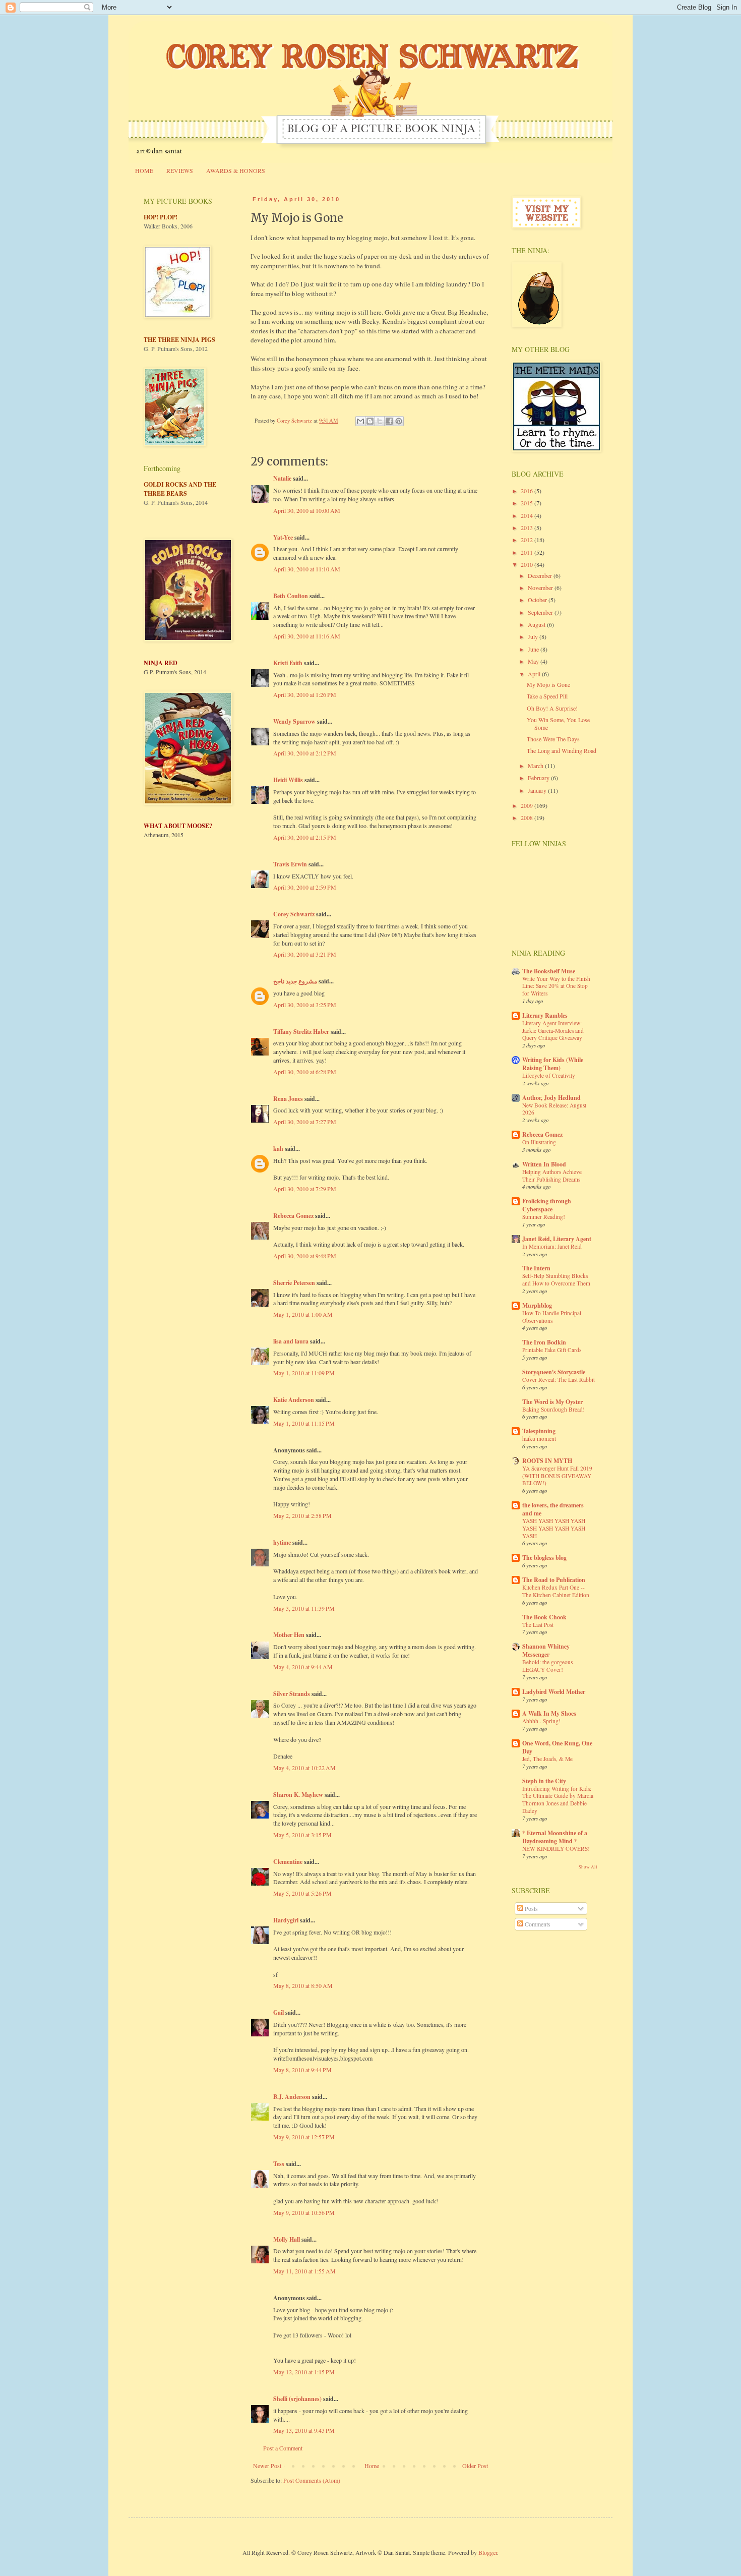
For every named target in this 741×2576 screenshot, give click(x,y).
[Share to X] (380, 421)
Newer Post (267, 2466)
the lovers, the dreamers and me (553, 1509)
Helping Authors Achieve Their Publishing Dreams (552, 1176)
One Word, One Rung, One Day (557, 1747)
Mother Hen (289, 1635)
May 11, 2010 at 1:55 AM (304, 2271)
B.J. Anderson (292, 2097)
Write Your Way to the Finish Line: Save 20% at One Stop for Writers (556, 986)
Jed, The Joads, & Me (547, 1759)
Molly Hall (287, 2239)
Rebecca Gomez (293, 1216)
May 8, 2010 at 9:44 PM (302, 2070)
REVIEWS (180, 170)
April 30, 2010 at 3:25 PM (305, 1005)
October (538, 600)
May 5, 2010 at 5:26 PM (302, 1893)
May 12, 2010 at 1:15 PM (304, 2372)
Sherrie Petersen (294, 1283)
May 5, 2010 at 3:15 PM (302, 1835)
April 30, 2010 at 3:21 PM (305, 954)
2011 (528, 552)
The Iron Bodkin (544, 1342)
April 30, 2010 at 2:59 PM (305, 887)
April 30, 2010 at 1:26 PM (305, 694)
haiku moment (539, 1439)
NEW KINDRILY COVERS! (556, 1849)
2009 (528, 805)
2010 (528, 564)
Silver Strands (292, 1694)
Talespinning (539, 1431)
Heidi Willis (288, 780)
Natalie (282, 478)
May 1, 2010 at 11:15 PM (304, 1423)
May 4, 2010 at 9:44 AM (303, 1667)
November (541, 588)
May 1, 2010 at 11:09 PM (304, 1373)
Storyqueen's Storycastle (554, 1372)
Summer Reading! (544, 1217)
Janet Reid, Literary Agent (557, 1239)
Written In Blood (544, 1164)
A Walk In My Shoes (549, 1713)
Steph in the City (544, 1781)
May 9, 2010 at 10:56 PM (304, 2212)
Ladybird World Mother (554, 1692)
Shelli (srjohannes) (297, 2399)
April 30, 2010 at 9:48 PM (305, 1256)
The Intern (536, 1268)
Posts (531, 1908)
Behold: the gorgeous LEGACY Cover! (547, 1666)
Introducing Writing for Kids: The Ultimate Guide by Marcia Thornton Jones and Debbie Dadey (558, 1800)
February (539, 778)
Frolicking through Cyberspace (547, 1205)
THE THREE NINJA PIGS (179, 340)
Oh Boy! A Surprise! (552, 708)
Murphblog (537, 1305)
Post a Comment (283, 2448)
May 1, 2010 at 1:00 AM (303, 1314)
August (537, 624)
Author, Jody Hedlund (551, 1098)
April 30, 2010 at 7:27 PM (305, 1122)
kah (278, 1149)
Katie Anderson (294, 1400)
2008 (528, 817)
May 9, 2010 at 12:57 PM (304, 2137)
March (536, 766)
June (534, 649)
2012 (528, 540)
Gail (279, 2012)
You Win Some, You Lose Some (558, 723)
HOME (144, 170)
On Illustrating (539, 1142)
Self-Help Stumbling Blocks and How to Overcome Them (556, 1279)
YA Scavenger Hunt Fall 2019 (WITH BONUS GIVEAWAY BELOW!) (557, 1476)
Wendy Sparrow (294, 721)
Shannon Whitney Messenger (546, 1650)
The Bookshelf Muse (549, 971)
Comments (537, 1924)
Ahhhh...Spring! (541, 1721)
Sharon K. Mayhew (298, 1795)
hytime (282, 1542)
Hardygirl (286, 1920)
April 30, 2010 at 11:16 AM (307, 636)
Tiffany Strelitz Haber (301, 1032)
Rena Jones (288, 1099)
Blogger (488, 2552)
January (538, 790)
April (535, 674)
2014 (528, 515)
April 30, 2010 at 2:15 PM (305, 837)
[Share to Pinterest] (399, 421)
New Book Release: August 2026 (554, 1109)
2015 (528, 503)
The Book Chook (544, 1617)
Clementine (288, 1862)
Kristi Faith (288, 663)
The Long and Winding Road (562, 750)
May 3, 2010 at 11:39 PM (304, 1608)
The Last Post (538, 1625)
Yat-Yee (283, 537)
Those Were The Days (553, 739)
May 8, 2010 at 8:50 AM (303, 1985)
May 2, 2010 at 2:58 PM (302, 1515)
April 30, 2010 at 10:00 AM (307, 510)
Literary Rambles (545, 1015)
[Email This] (360, 421)
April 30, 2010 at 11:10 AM (307, 569)
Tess (279, 2164)
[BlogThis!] (370, 421)
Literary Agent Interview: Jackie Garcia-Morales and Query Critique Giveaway (553, 1031)
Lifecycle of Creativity (549, 1075)
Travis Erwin (290, 864)
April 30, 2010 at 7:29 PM (305, 1189)
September (541, 612)
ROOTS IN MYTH (547, 1461)
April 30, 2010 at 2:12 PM (305, 753)
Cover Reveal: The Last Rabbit (559, 1380)
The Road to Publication (554, 1580)
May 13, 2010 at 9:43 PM (304, 2430)
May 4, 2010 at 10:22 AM (304, 1768)
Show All (588, 1867)
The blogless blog (544, 1558)
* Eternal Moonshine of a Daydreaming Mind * (555, 1837)
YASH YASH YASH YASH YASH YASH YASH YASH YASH (554, 1528)
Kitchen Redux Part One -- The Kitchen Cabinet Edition (556, 1591)
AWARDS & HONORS (236, 170)
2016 (528, 491)
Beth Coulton (291, 596)
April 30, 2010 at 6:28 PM (305, 1072)
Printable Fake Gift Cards (552, 1350)
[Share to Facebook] (389, 421)
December (541, 575)
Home (372, 2466)
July (534, 636)
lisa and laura (291, 1341)
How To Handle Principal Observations (552, 1317)
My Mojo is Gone (548, 684)
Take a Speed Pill (547, 696)
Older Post (475, 2466)
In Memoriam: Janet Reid (552, 1246)
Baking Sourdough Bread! (553, 1409)
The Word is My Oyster (552, 1402)
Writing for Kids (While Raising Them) (553, 1064)
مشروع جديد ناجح (295, 981)
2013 (528, 528)
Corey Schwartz (294, 914)
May (534, 661)
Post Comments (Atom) (312, 2480)
